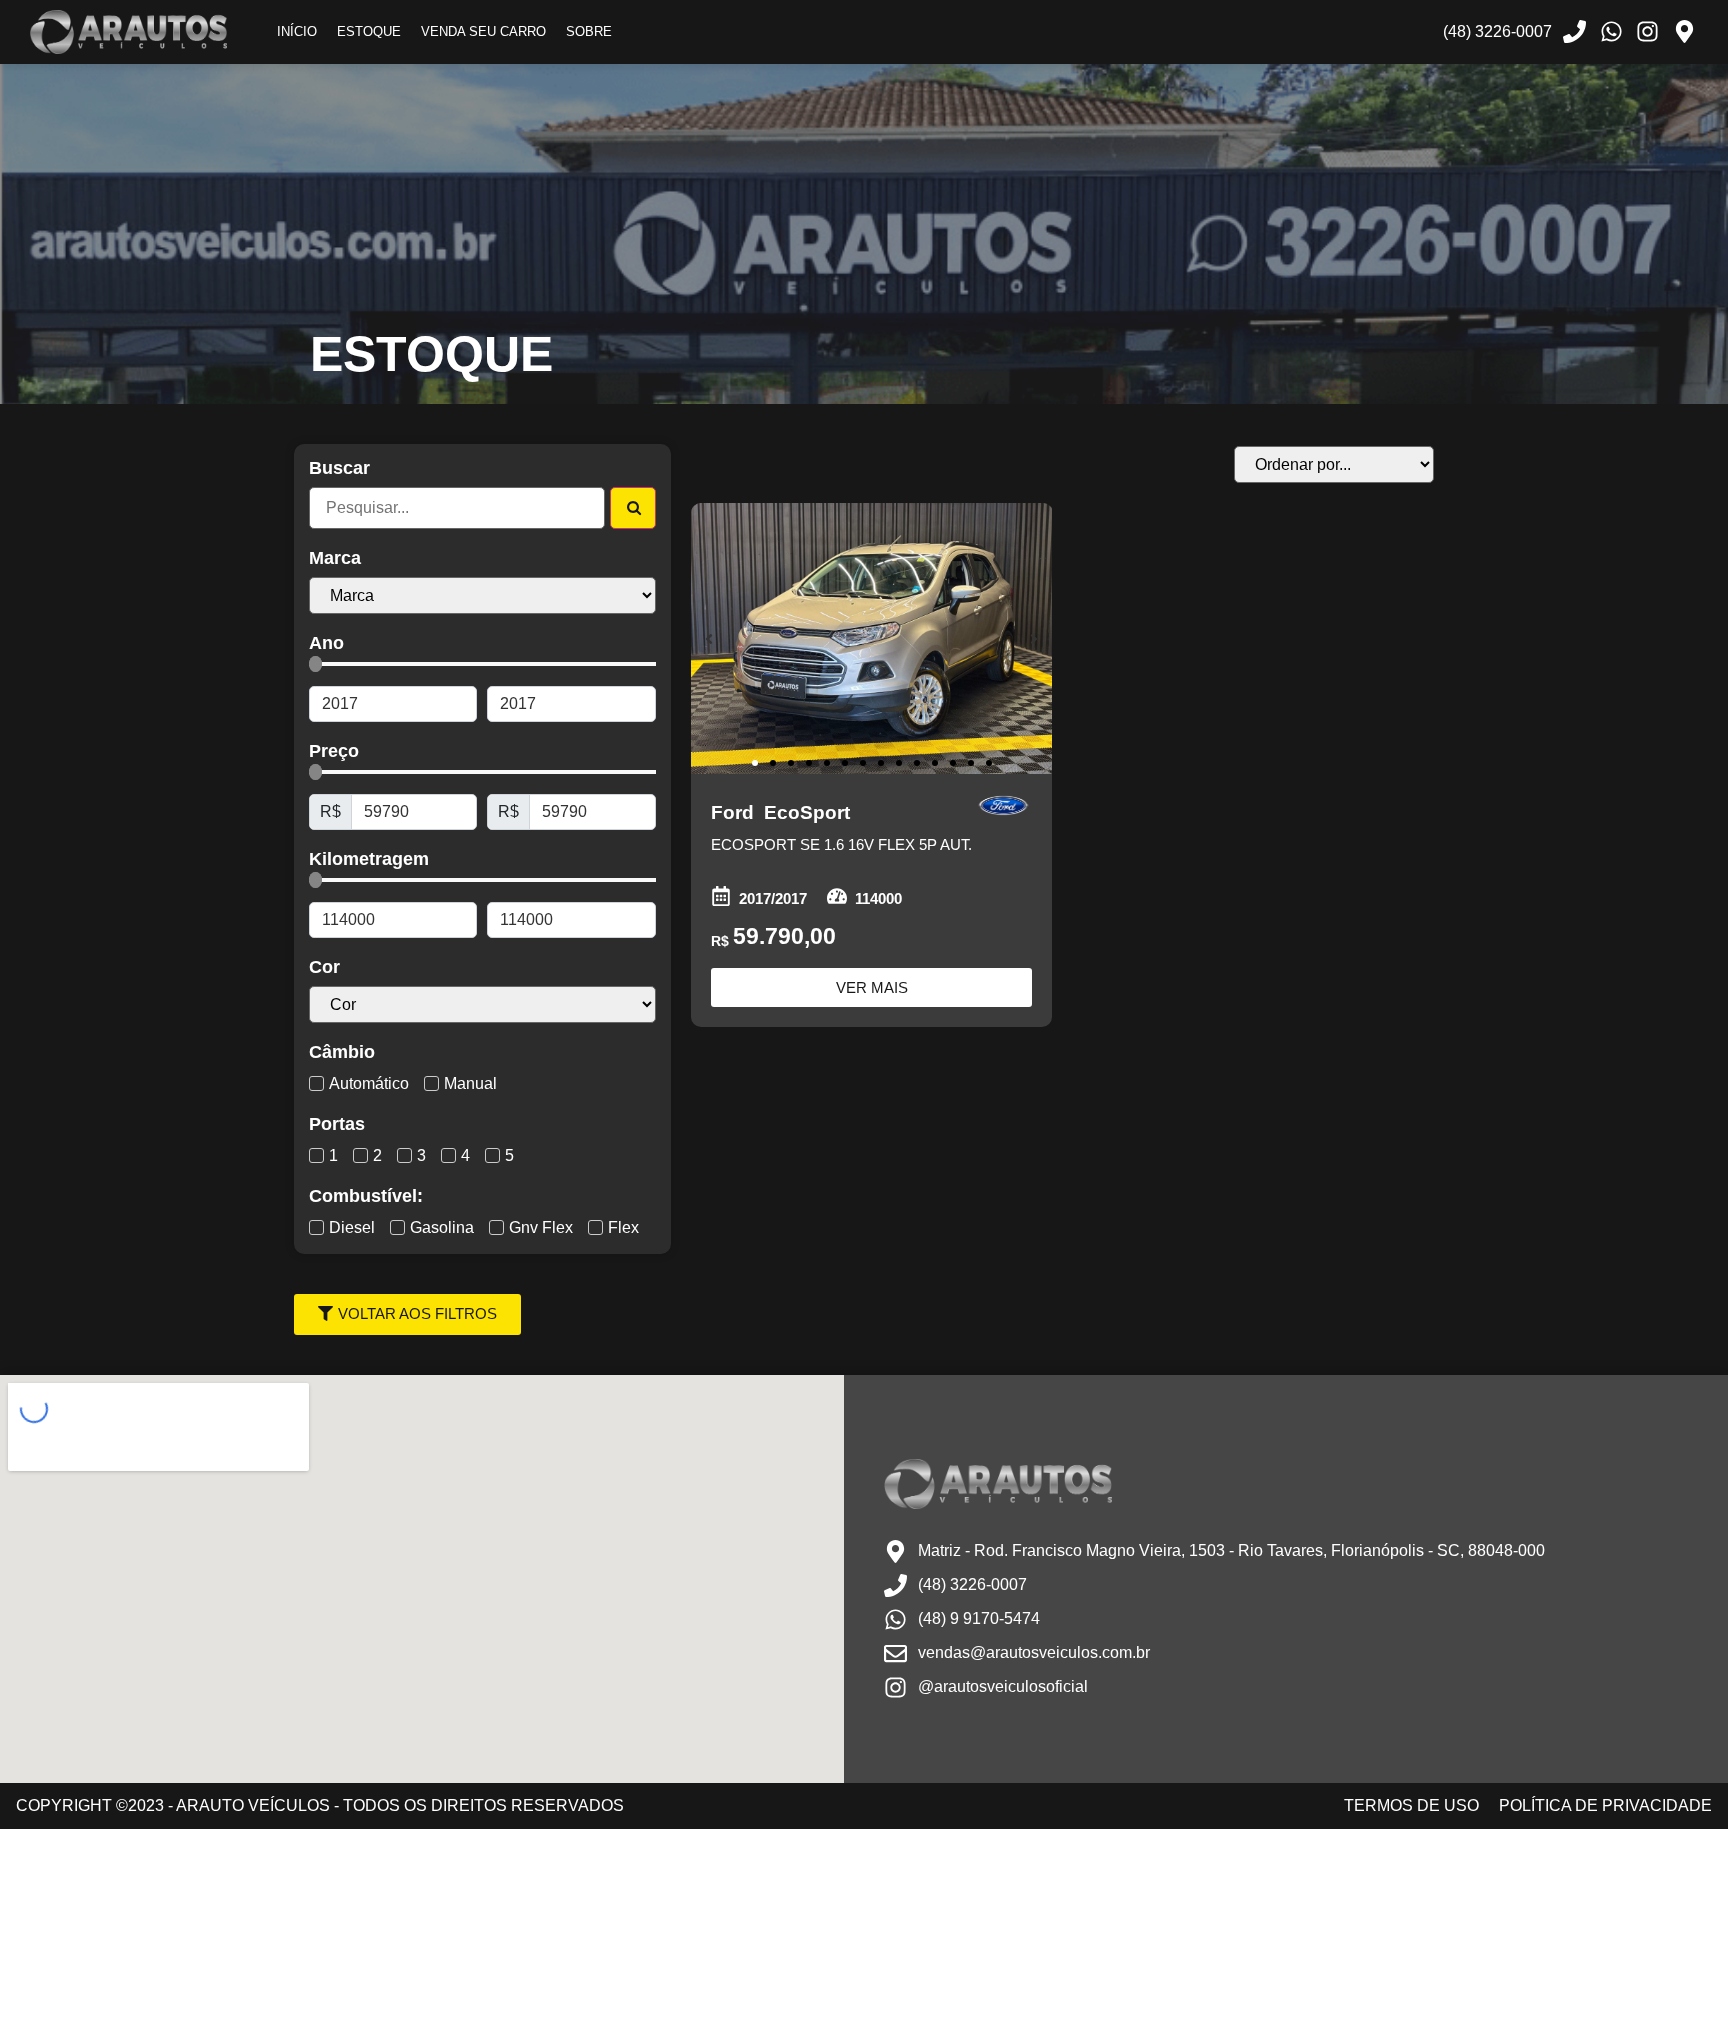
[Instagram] (1648, 32)
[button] (709, 639)
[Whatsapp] (1611, 32)
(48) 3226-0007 (1497, 31)
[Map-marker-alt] (1684, 32)
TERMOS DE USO (1411, 1805)
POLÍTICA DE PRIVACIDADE (1605, 1805)
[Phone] (1575, 32)
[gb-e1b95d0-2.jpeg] (872, 639)
